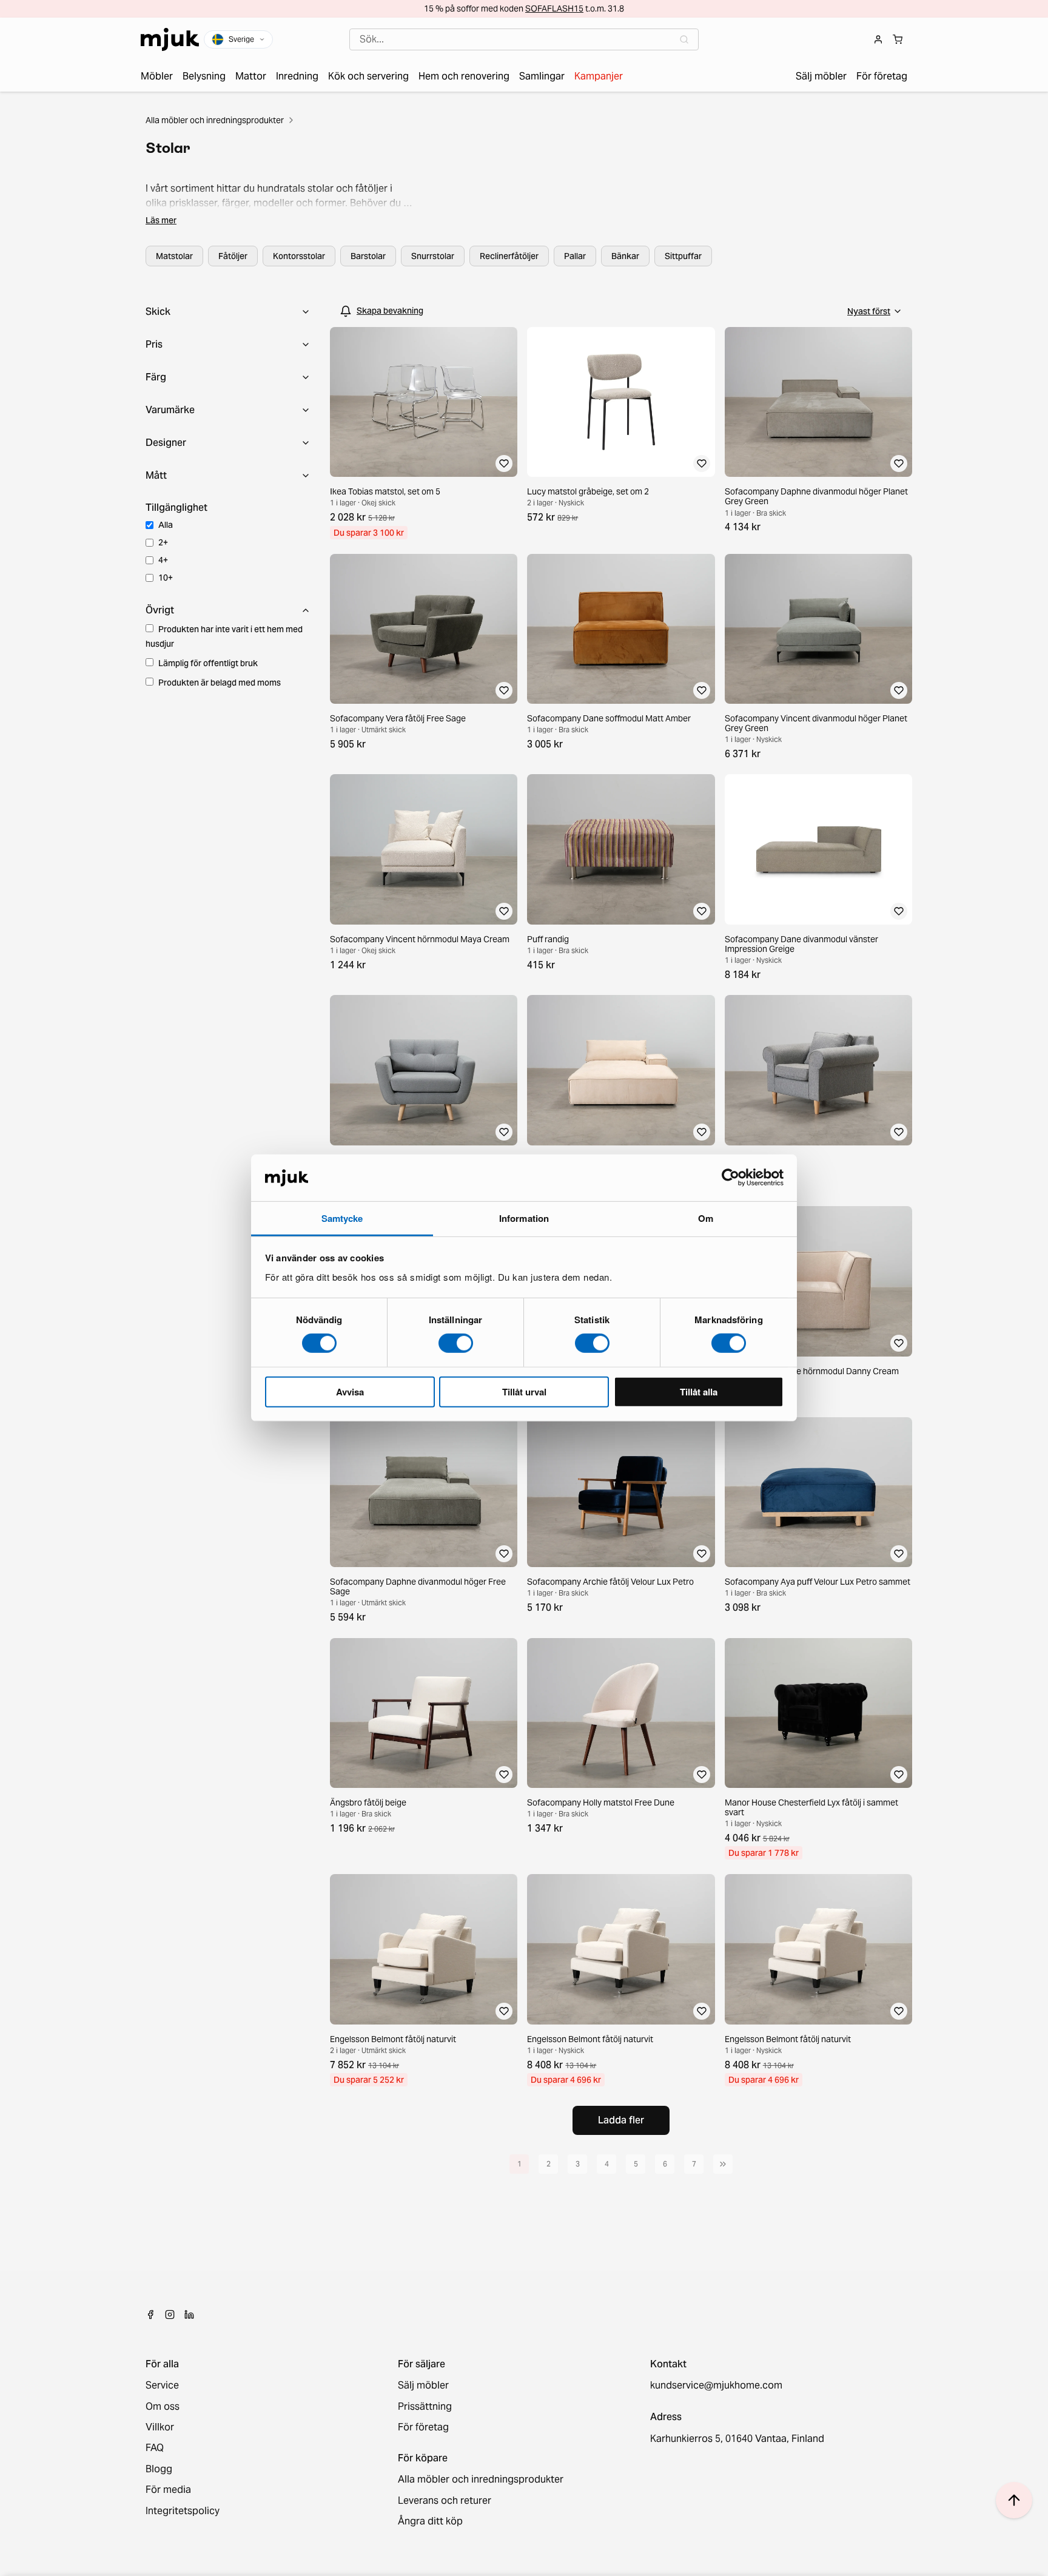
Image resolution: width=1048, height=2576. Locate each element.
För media (168, 2490)
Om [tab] (706, 1218)
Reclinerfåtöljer (509, 256)
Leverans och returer (445, 2501)
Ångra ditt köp (430, 2521)
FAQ (155, 2448)
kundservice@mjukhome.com (716, 2385)
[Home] (170, 39)
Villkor (160, 2427)
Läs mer (161, 220)
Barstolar (368, 256)
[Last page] (723, 2164)
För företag (423, 2427)
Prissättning (425, 2407)
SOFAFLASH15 (554, 8)
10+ (166, 578)
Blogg (159, 2469)
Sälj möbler (423, 2385)
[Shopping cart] (898, 39)
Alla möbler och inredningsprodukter (215, 120)
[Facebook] (150, 2315)
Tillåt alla (699, 1391)
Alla (166, 525)
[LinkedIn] (189, 2315)
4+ (163, 560)
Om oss (163, 2407)
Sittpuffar (683, 256)
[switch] (456, 1343)
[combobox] (524, 39)
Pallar (575, 256)
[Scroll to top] (1014, 2500)
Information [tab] (524, 1218)
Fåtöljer (233, 256)
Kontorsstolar (299, 256)
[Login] (878, 39)
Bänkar (625, 256)
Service (162, 2385)
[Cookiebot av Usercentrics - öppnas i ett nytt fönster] (731, 1178)
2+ (163, 542)
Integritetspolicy (183, 2511)
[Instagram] (170, 2315)
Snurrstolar (433, 256)
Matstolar (174, 256)
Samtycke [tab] (342, 1218)
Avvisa (350, 1391)
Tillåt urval (524, 1391)
